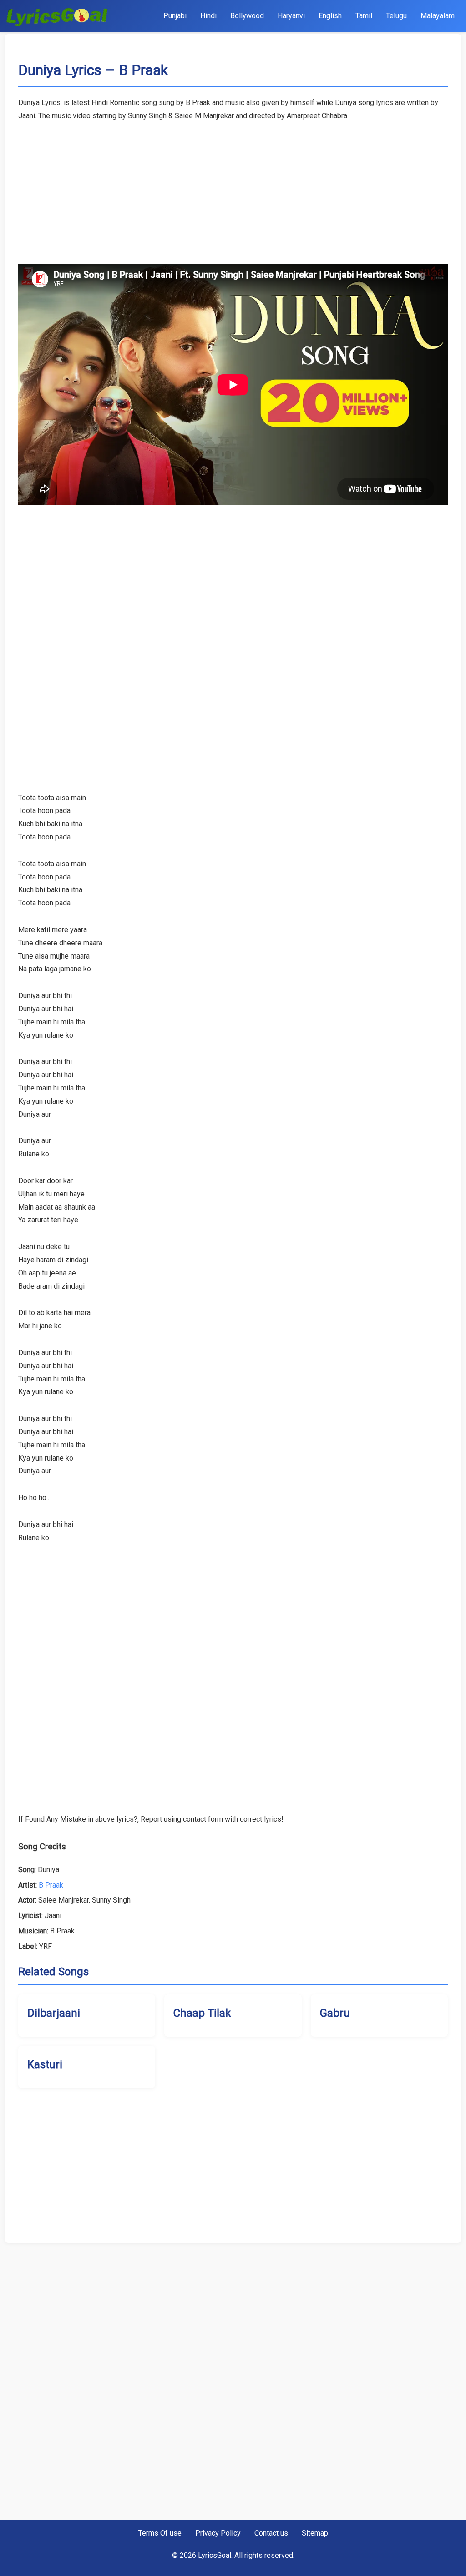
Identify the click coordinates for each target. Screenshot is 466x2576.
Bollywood (247, 16)
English (330, 16)
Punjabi (175, 16)
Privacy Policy (218, 2533)
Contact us (271, 2533)
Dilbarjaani (54, 2013)
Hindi (208, 16)
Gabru (335, 2013)
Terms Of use (160, 2533)
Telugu (396, 16)
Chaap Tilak (202, 2013)
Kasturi (45, 2064)
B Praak (51, 1885)
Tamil (364, 16)
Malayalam (438, 16)
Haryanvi (291, 16)
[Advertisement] (233, 186)
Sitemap (315, 2533)
